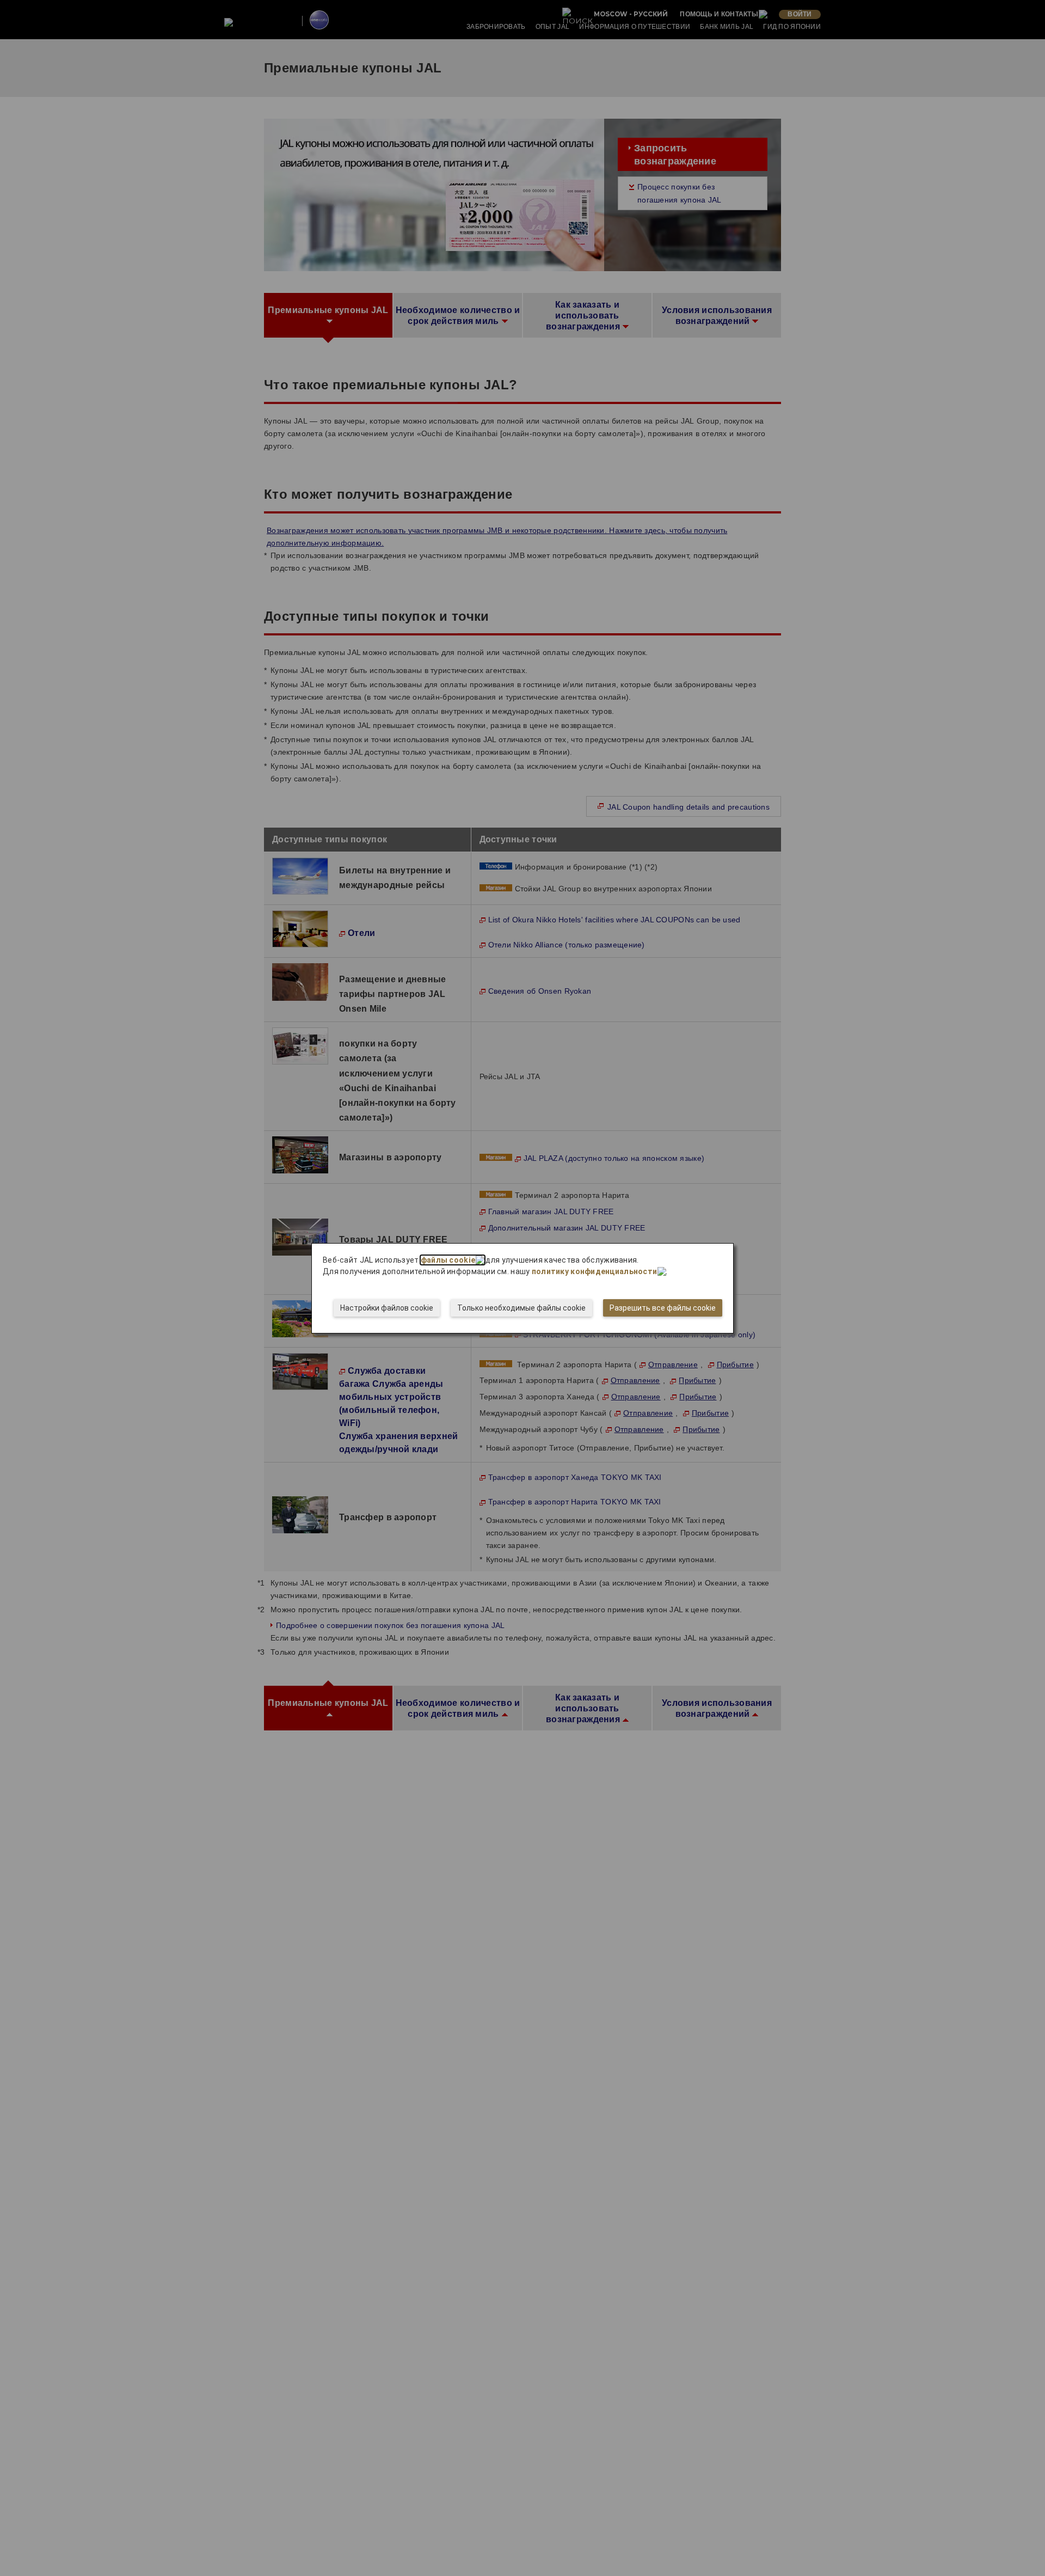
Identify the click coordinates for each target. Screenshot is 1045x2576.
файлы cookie (448, 1260)
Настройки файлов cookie (387, 1308)
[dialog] (522, 1288)
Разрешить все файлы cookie (663, 1308)
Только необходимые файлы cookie (521, 1308)
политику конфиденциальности (595, 1271)
